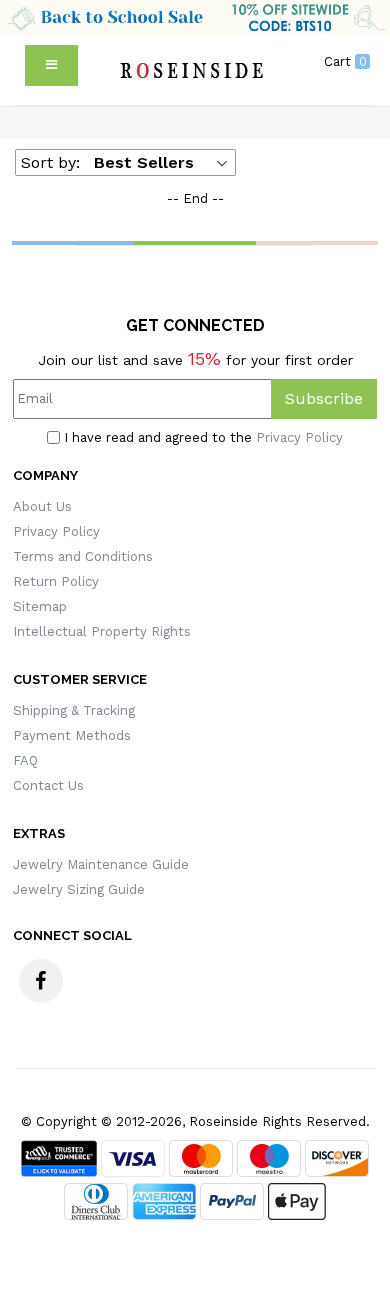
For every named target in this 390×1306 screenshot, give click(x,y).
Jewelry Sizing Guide (79, 889)
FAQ (25, 760)
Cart (345, 61)
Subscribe (324, 398)
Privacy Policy (299, 437)
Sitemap (40, 606)
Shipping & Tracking (74, 710)
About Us (42, 506)
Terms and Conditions (83, 556)
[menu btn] (51, 65)
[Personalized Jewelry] (190, 70)
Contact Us (48, 785)
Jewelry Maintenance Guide (101, 864)
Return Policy (56, 581)
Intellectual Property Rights (102, 631)
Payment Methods (72, 735)
